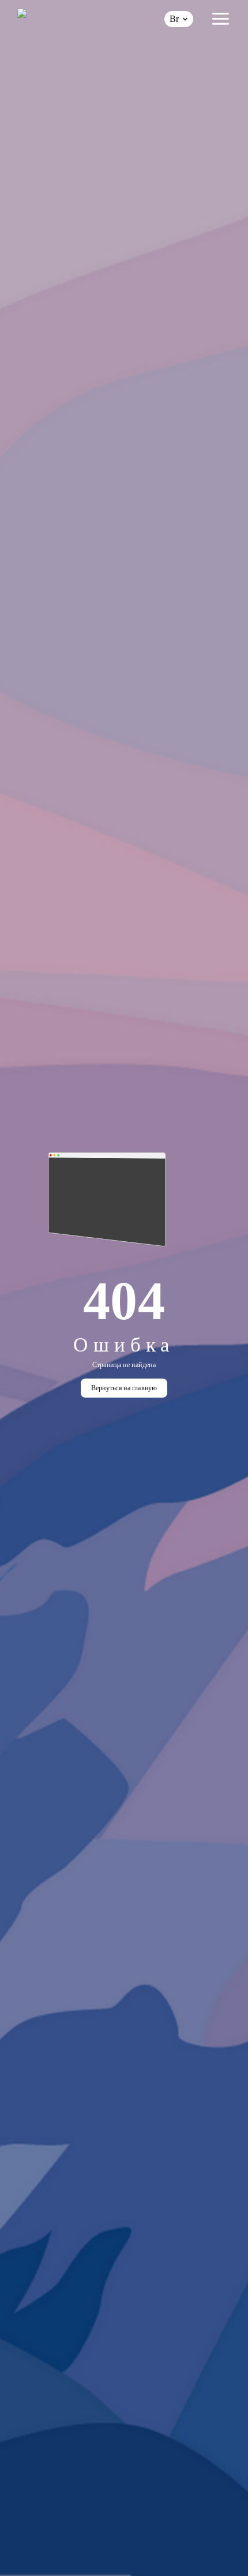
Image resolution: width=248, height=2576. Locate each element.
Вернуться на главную (124, 1388)
